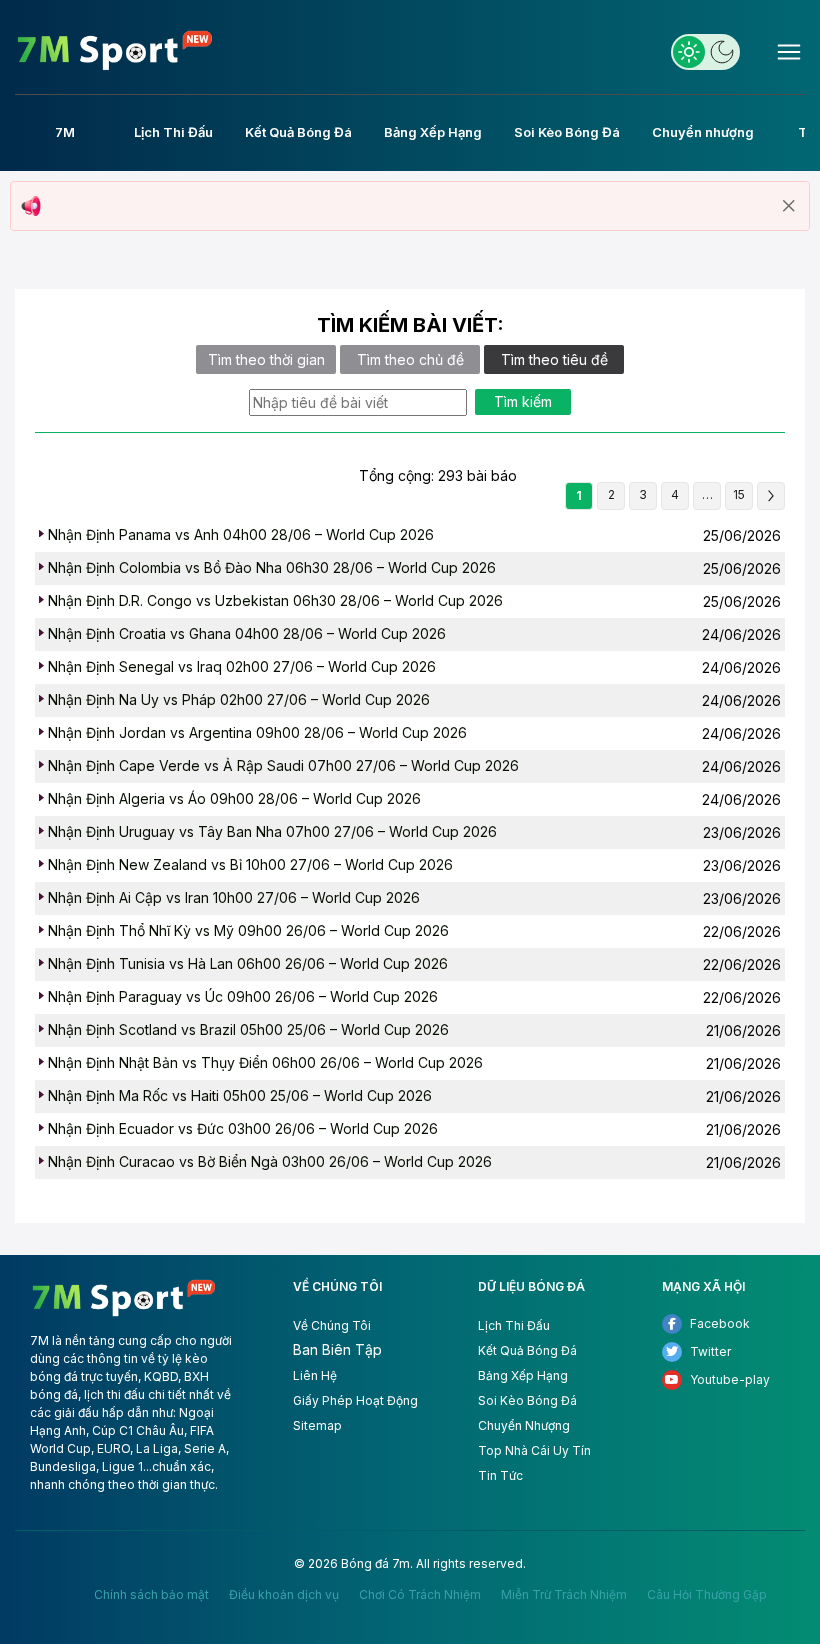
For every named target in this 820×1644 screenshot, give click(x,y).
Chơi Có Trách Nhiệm (420, 1595)
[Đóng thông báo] (789, 206)
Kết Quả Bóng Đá (527, 1350)
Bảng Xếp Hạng (523, 1375)
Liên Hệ (315, 1375)
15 (739, 494)
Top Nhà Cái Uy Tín (534, 1450)
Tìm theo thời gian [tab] (266, 359)
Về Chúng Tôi (332, 1325)
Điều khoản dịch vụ (284, 1595)
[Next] (771, 496)
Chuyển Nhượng (524, 1425)
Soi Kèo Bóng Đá (527, 1400)
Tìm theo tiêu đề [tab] (554, 359)
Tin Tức (500, 1475)
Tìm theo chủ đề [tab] (410, 359)
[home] (115, 50)
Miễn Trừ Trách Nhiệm (564, 1595)
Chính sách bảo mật (151, 1595)
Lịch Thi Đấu (514, 1325)
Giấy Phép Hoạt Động (355, 1400)
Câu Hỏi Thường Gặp (707, 1595)
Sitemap (317, 1425)
